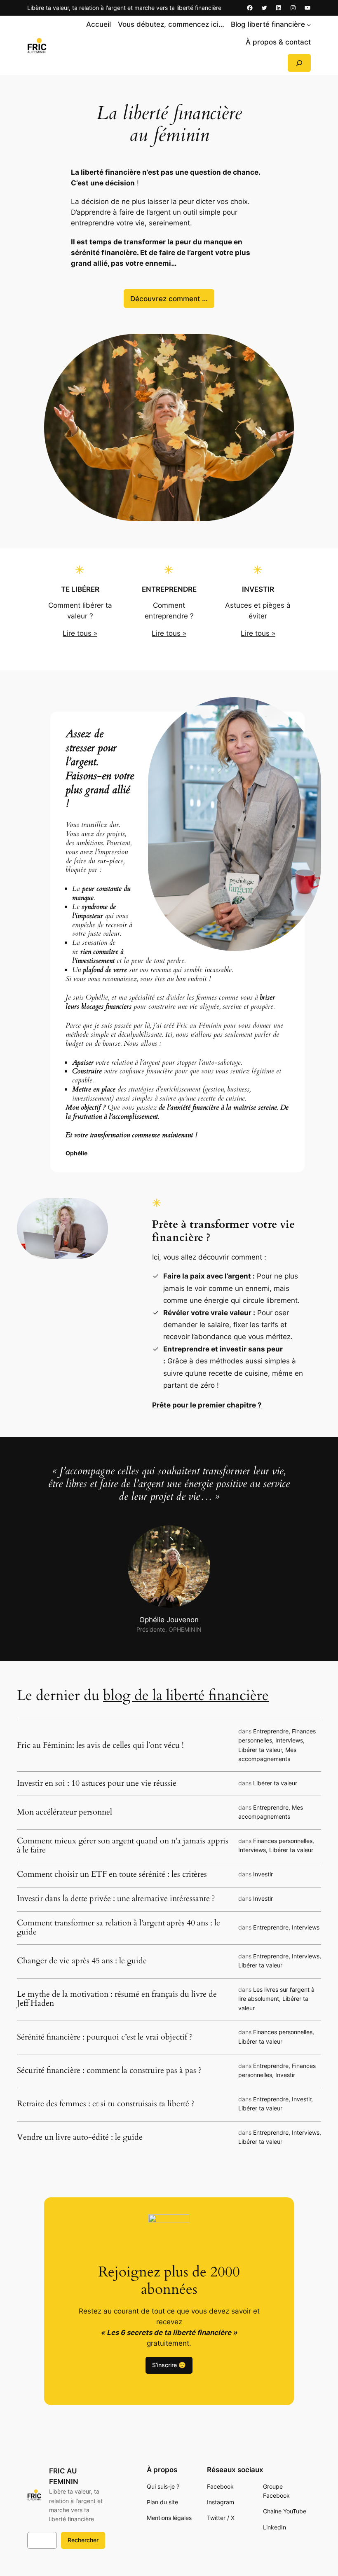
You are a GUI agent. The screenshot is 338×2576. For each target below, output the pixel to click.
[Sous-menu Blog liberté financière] (309, 24)
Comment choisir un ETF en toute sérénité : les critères (112, 1874)
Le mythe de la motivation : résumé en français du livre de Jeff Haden (117, 1999)
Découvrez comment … (169, 299)
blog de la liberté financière (186, 1695)
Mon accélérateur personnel (65, 1812)
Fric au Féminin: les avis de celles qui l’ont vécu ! (100, 1745)
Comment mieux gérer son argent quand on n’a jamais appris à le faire (123, 1845)
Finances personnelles (283, 1841)
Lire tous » (80, 633)
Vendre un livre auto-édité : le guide (81, 2137)
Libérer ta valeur (260, 1750)
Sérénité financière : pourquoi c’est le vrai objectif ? (105, 2037)
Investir (263, 1874)
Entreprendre (271, 1731)
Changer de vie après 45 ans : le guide (82, 1961)
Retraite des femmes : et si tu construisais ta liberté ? (106, 2104)
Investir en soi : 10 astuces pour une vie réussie (97, 1783)
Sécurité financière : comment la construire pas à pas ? (109, 2070)
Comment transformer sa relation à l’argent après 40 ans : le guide (119, 1927)
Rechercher (83, 2540)
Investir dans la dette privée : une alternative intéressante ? (116, 1899)
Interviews (289, 1740)
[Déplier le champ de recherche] (299, 63)
